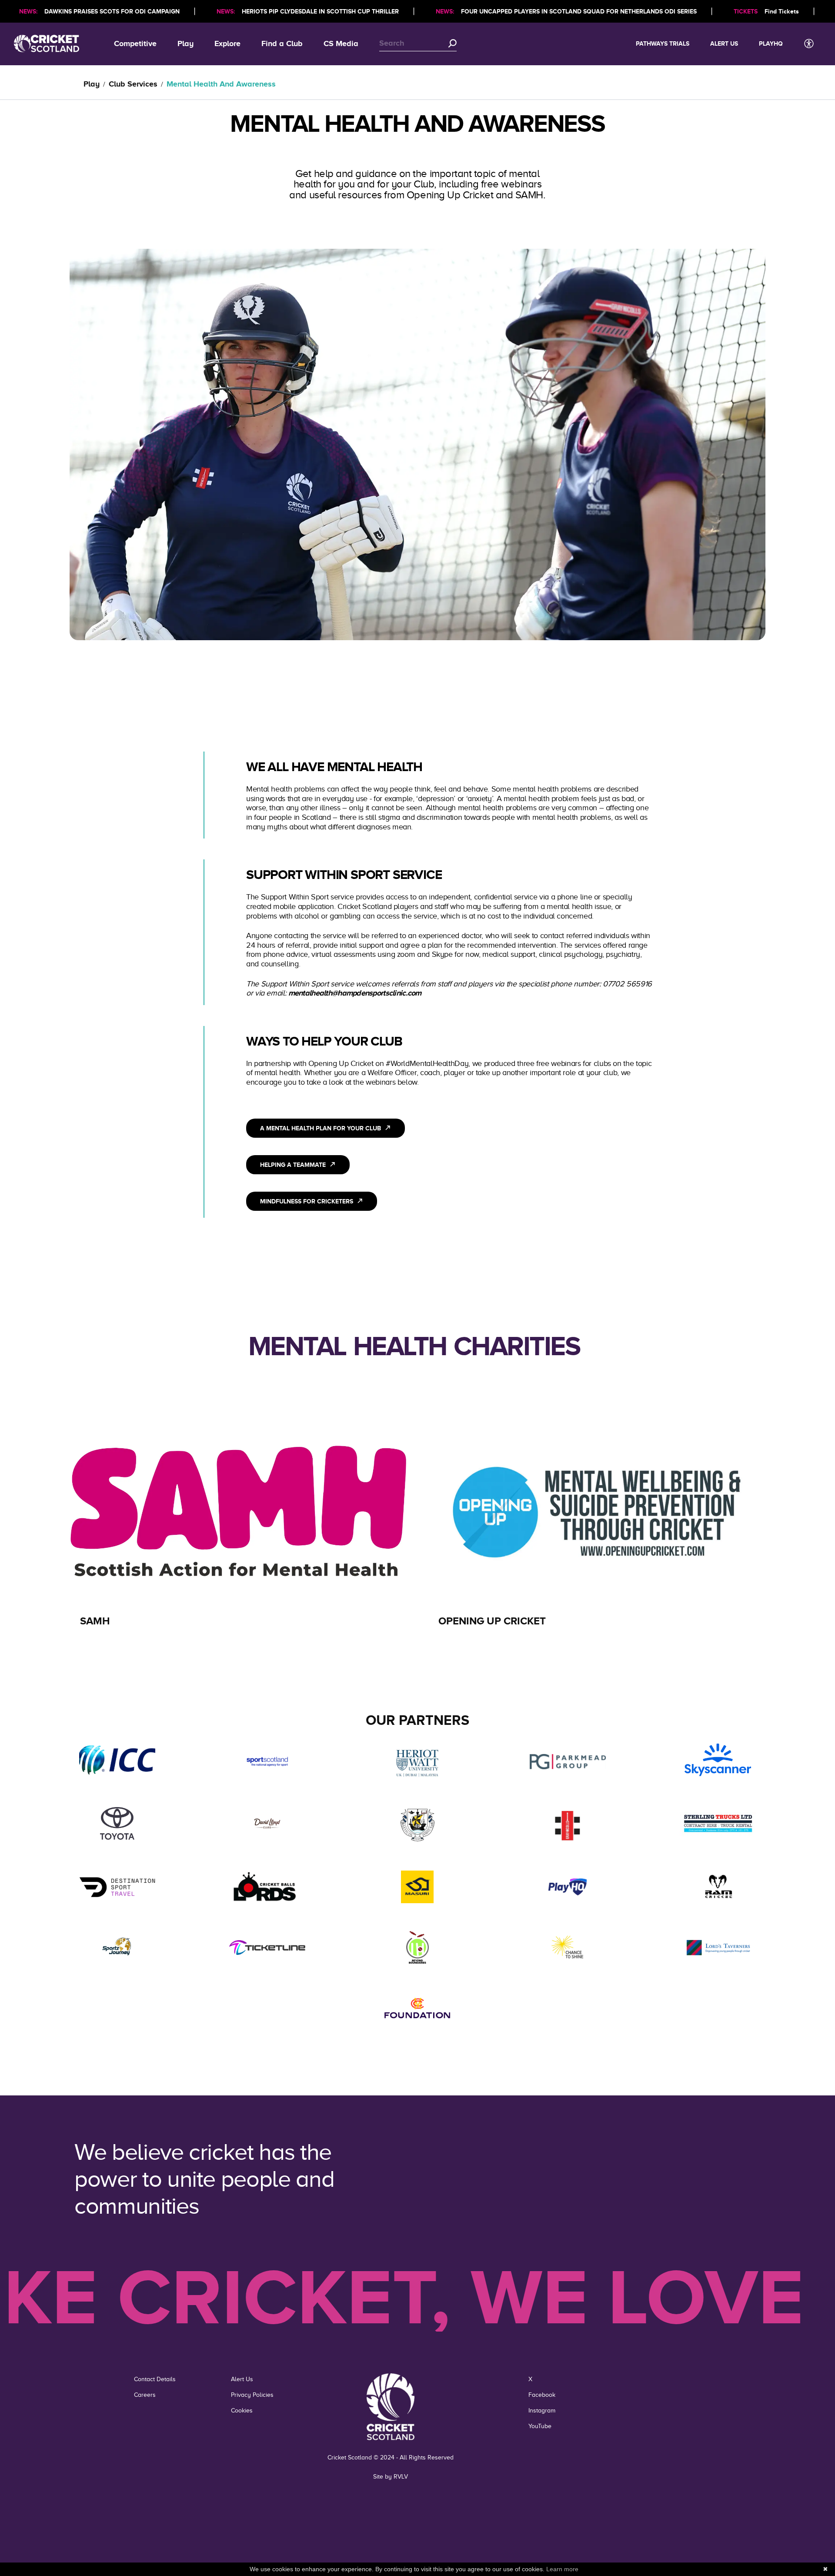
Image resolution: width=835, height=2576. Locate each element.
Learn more (562, 2569)
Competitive (135, 43)
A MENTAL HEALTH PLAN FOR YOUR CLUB (321, 1128)
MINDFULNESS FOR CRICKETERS (307, 1201)
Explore (227, 43)
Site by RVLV (391, 2477)
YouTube (540, 2426)
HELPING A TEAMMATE (293, 1165)
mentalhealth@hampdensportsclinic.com (355, 993)
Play (185, 43)
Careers (145, 2395)
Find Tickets (782, 11)
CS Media (341, 43)
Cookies (242, 2411)
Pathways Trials (663, 43)
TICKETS (746, 11)
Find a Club (282, 43)
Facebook (542, 2395)
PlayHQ (771, 43)
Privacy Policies (252, 2395)
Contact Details (155, 2379)
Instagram (542, 2411)
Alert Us (724, 43)
